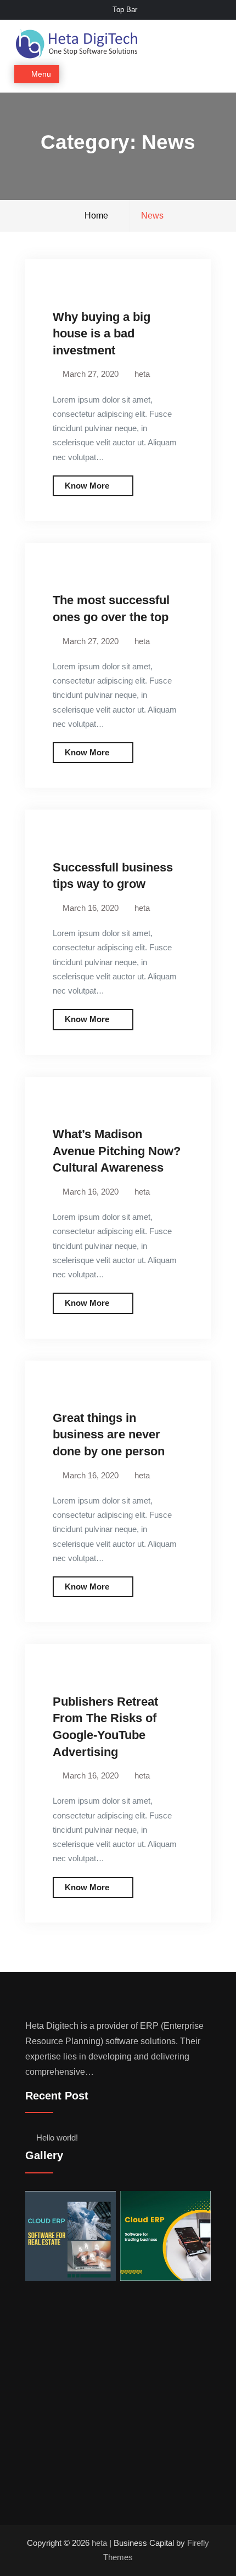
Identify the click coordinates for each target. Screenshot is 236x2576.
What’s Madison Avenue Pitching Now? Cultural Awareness (117, 1151)
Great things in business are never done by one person (109, 1435)
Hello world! (57, 2138)
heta (142, 374)
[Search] (212, 75)
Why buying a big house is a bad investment (102, 334)
